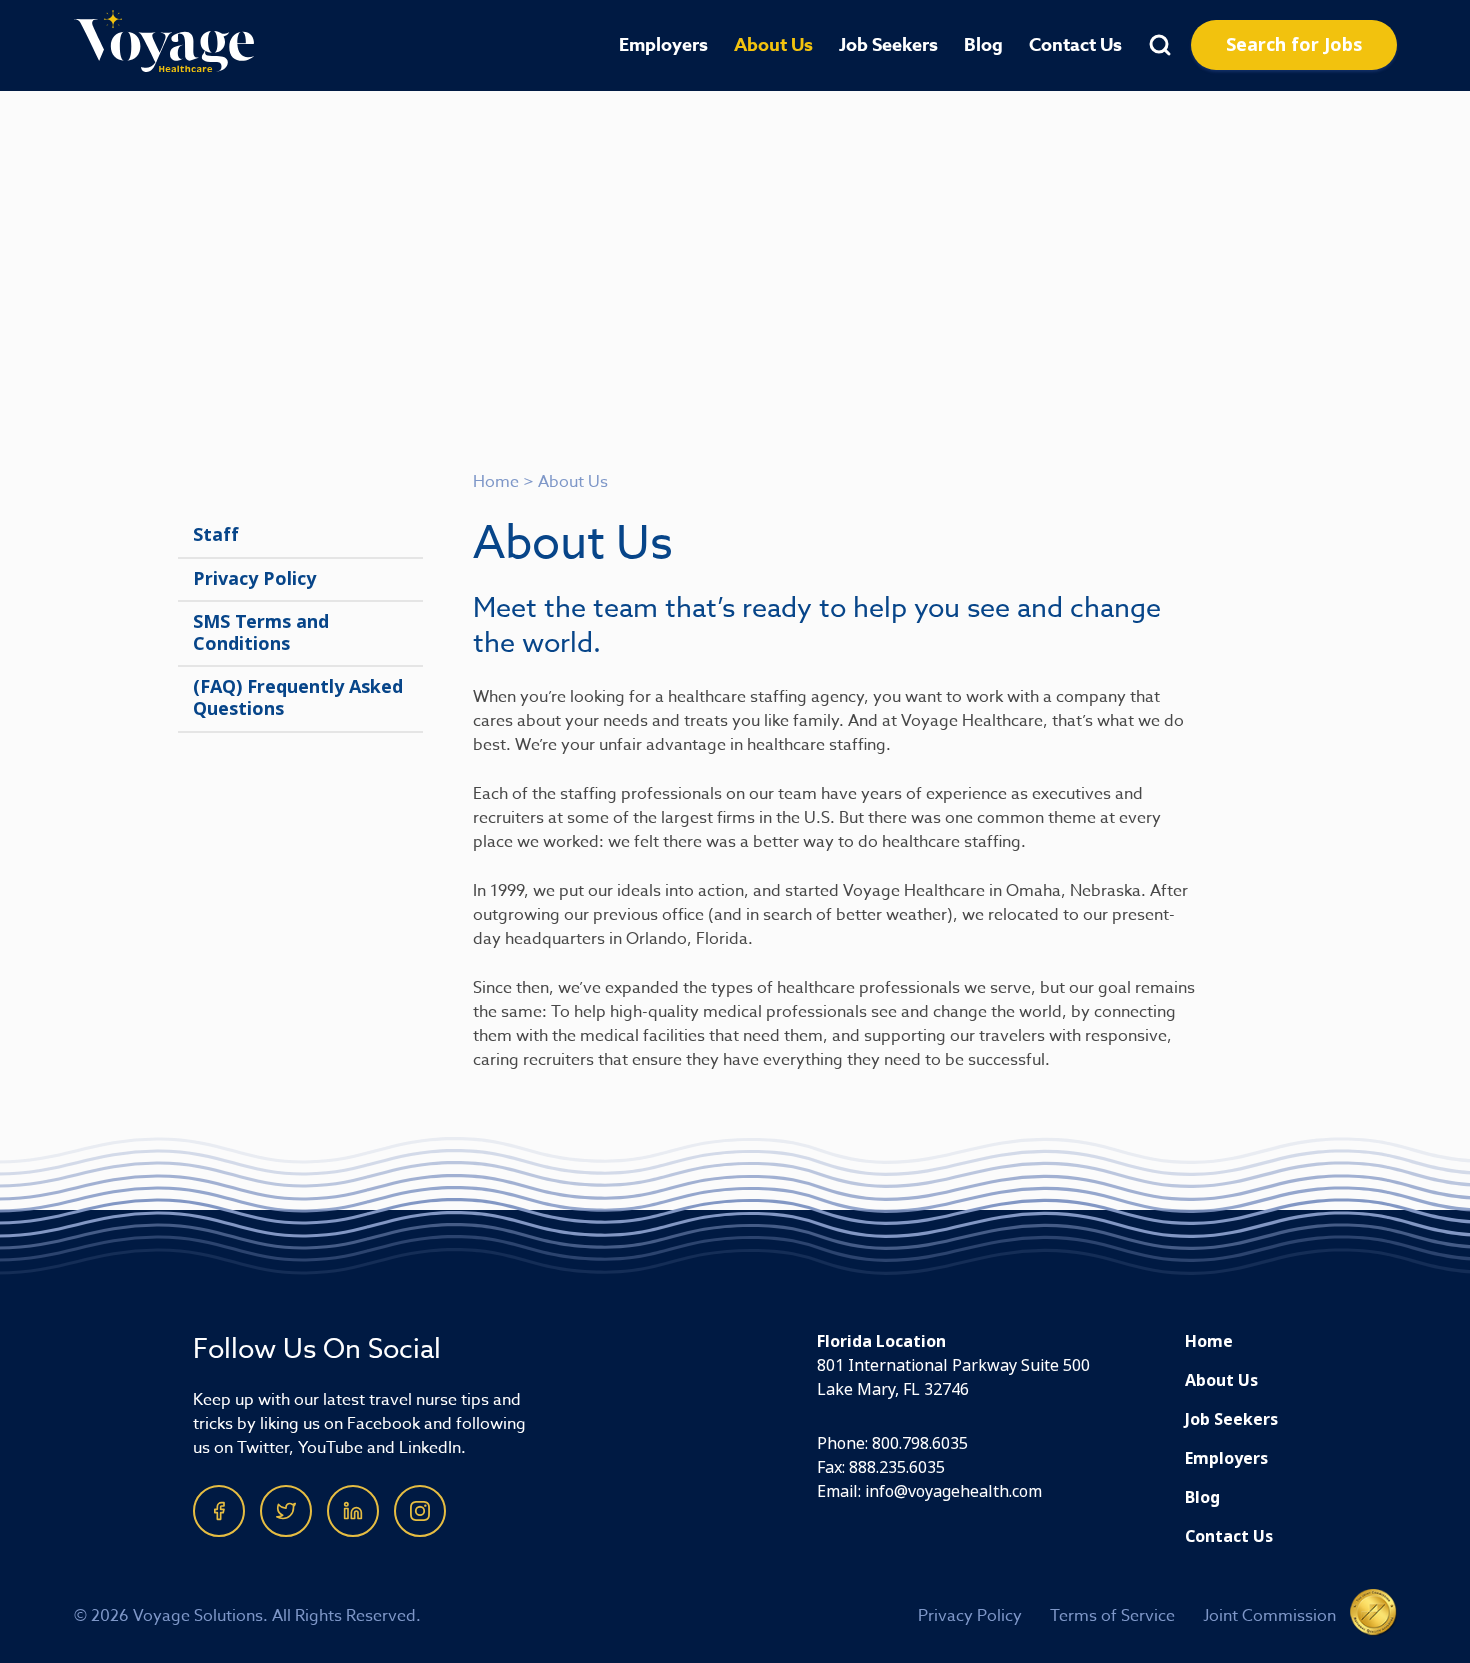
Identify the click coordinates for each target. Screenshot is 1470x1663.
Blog (983, 45)
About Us (773, 45)
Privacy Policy (254, 579)
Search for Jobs (1294, 45)
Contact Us (1075, 45)
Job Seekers (888, 45)
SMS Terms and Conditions (261, 633)
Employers (663, 45)
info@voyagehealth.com (953, 1491)
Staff (216, 535)
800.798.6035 (920, 1443)
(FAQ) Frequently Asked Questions (298, 698)
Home (496, 482)
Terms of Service (1112, 1616)
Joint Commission (1269, 1616)
